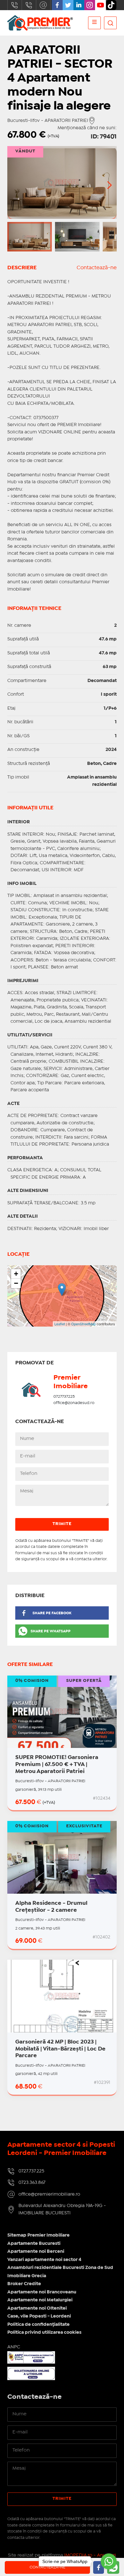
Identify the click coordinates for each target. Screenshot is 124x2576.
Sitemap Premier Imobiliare (38, 2235)
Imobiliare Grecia (27, 2276)
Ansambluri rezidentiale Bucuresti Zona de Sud (60, 2268)
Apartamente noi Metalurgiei (40, 2300)
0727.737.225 (15, 5)
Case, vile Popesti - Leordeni (39, 2316)
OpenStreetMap (83, 1324)
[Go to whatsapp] (109, 2561)
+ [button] (16, 1274)
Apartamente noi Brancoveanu (42, 2292)
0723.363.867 (29, 5)
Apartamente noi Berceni (36, 2251)
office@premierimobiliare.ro (43, 5)
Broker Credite (24, 2284)
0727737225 (64, 1397)
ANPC (14, 2347)
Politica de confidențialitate (38, 2325)
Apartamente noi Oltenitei (37, 2308)
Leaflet (60, 1324)
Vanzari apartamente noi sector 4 (44, 2260)
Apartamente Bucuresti (34, 2244)
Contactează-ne (97, 268)
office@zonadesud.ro (74, 1403)
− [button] (16, 1283)
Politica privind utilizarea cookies (44, 2332)
